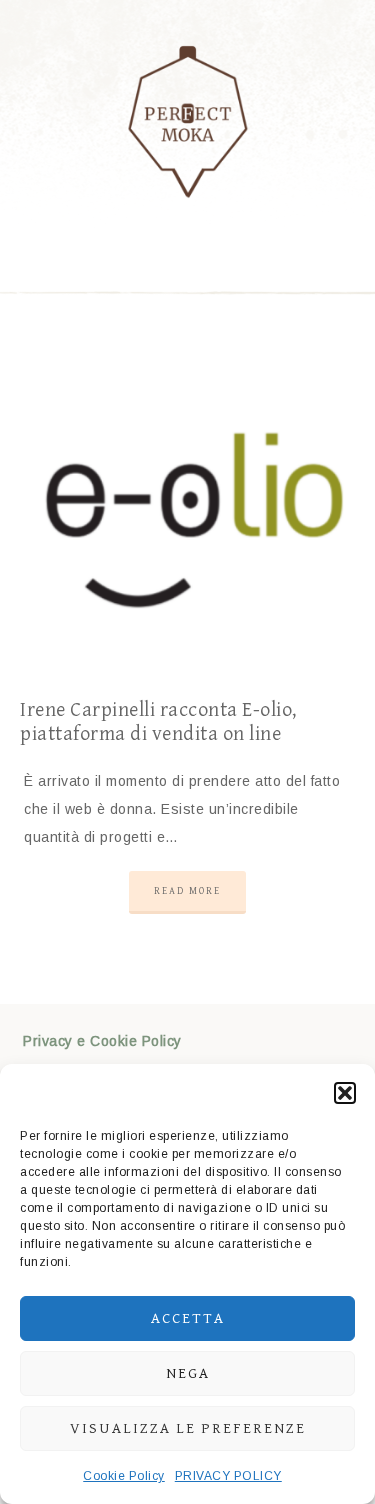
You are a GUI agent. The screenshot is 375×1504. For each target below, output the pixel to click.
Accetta (188, 1318)
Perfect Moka (188, 120)
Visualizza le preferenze (188, 1428)
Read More (187, 891)
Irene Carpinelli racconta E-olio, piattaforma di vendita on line (158, 722)
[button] (345, 1093)
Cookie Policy (124, 1476)
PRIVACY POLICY (228, 1476)
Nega (188, 1373)
